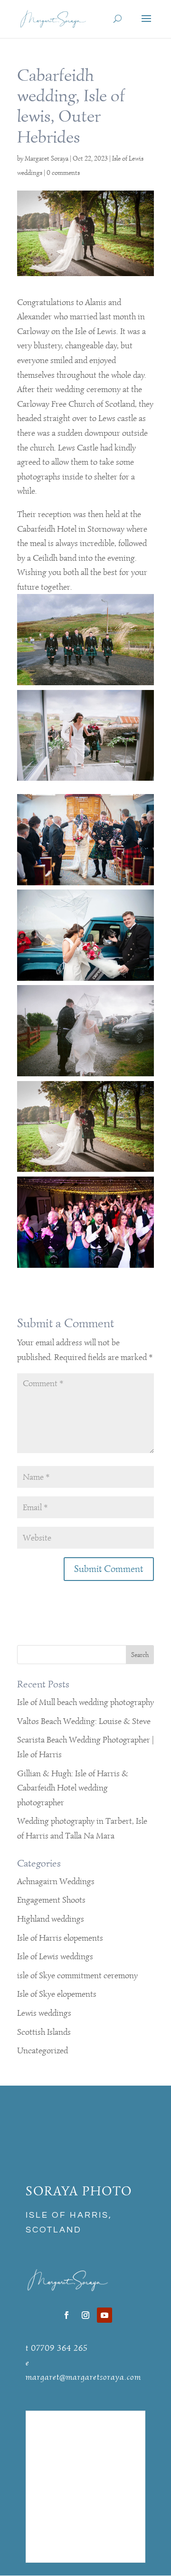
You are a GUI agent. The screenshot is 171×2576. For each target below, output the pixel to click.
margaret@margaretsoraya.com (83, 2377)
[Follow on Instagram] (85, 2315)
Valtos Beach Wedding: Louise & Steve (84, 1721)
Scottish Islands (44, 2032)
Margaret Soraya (47, 158)
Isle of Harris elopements (60, 1938)
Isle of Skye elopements (57, 1994)
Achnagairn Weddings (56, 1881)
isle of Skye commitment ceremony (77, 1975)
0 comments (63, 173)
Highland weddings (51, 1919)
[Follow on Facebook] (66, 2315)
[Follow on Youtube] (104, 2315)
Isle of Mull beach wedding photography (85, 1702)
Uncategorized (43, 2050)
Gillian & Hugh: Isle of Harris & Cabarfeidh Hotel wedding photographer (73, 1788)
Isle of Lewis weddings (55, 1956)
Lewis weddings (44, 2013)
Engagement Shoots (51, 1900)
